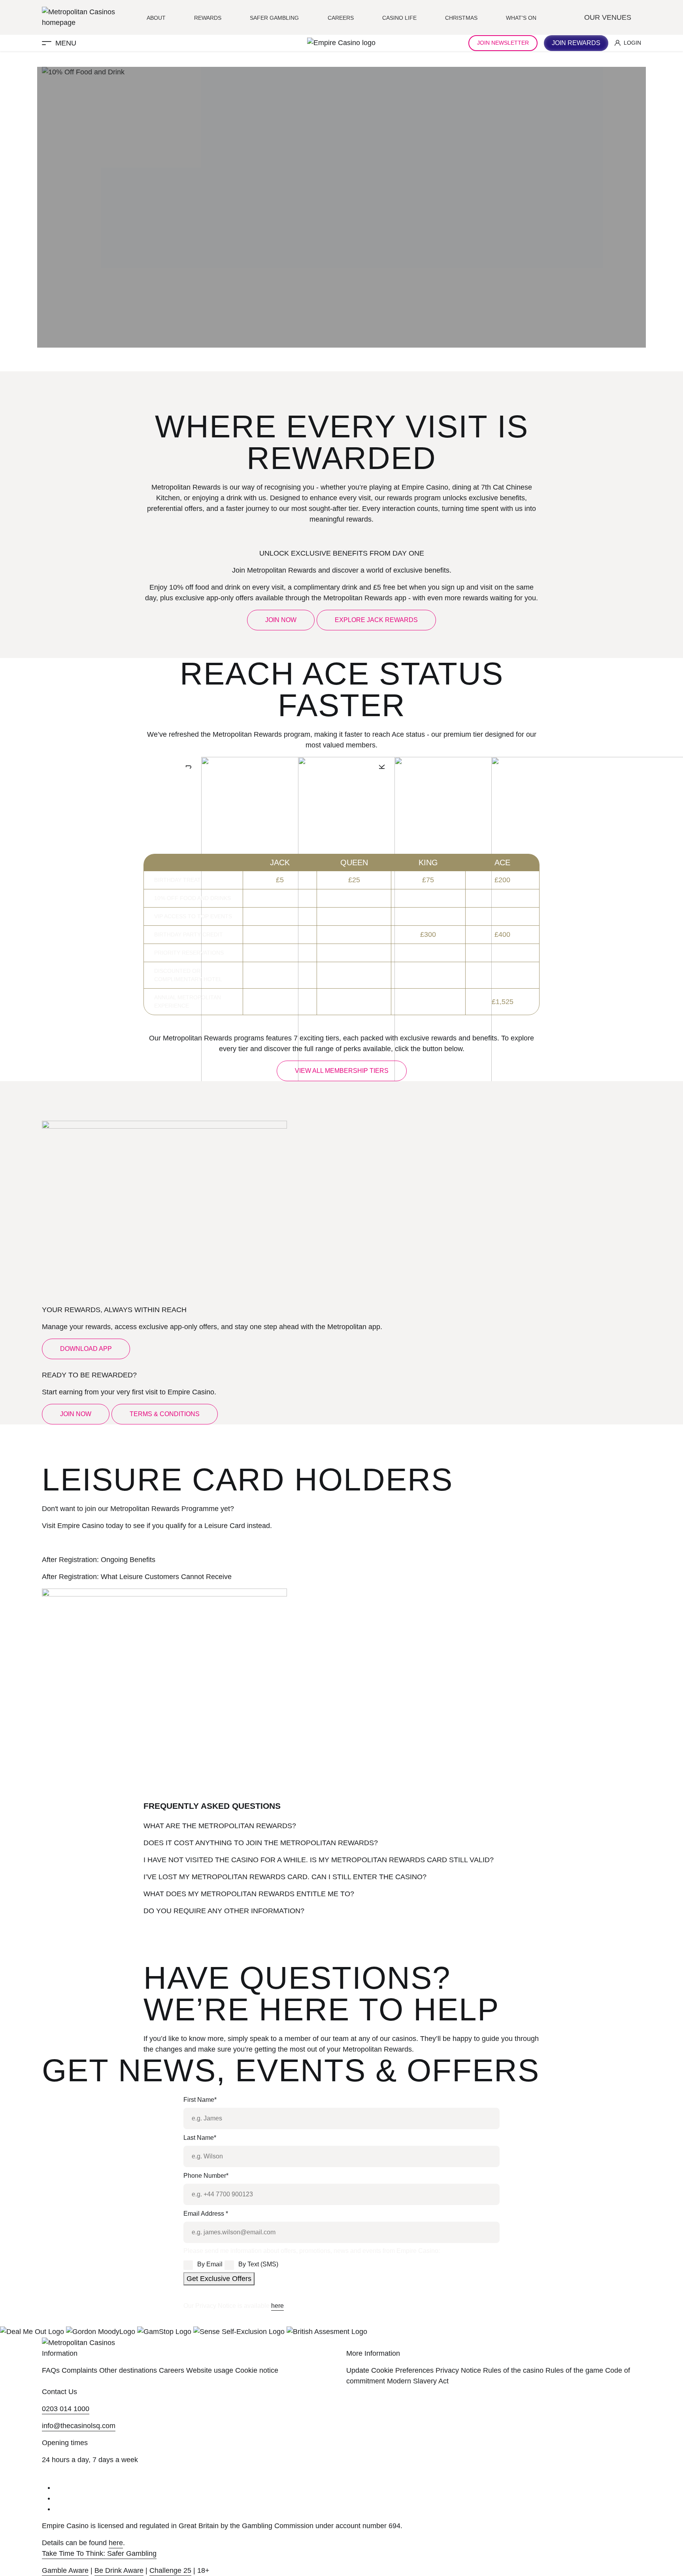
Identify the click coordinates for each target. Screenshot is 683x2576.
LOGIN (632, 43)
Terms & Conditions (165, 1414)
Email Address (206, 2214)
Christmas (461, 18)
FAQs (51, 2370)
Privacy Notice (458, 2370)
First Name (200, 2100)
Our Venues (609, 17)
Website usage (210, 2370)
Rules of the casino (513, 2370)
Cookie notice (257, 2370)
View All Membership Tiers (342, 1071)
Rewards (208, 18)
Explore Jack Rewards (376, 620)
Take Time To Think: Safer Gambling (99, 2553)
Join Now (281, 620)
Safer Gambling (274, 18)
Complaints (79, 2370)
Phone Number (206, 2176)
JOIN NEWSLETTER (503, 43)
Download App (86, 1349)
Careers (341, 18)
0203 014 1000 (66, 2409)
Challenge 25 (170, 2570)
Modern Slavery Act (418, 2381)
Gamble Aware (65, 2570)
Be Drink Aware (119, 2570)
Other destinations (128, 2370)
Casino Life (399, 18)
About (156, 18)
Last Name (200, 2138)
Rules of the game (574, 2370)
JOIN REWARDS (576, 43)
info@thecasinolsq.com (79, 2426)
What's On (521, 18)
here (277, 2306)
